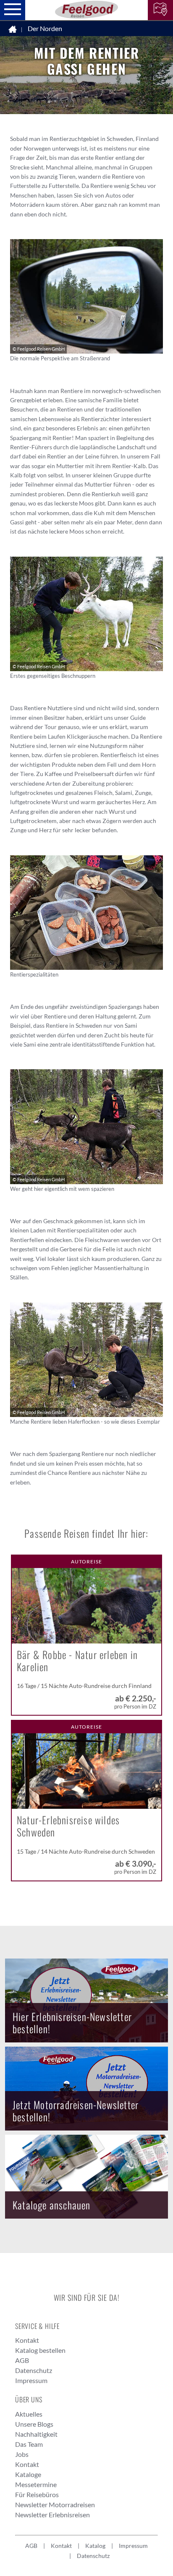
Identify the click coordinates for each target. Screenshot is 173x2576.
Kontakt (27, 2340)
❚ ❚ (163, 47)
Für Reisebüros (37, 2494)
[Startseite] (13, 29)
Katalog (95, 2546)
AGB (22, 2360)
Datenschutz (34, 2370)
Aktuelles (29, 2414)
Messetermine (36, 2484)
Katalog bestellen (40, 2350)
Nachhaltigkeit (36, 2434)
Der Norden (45, 28)
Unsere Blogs (34, 2424)
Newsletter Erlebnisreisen (52, 2515)
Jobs (22, 2454)
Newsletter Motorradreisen (55, 2504)
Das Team (29, 2444)
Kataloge (28, 2474)
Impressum (31, 2380)
